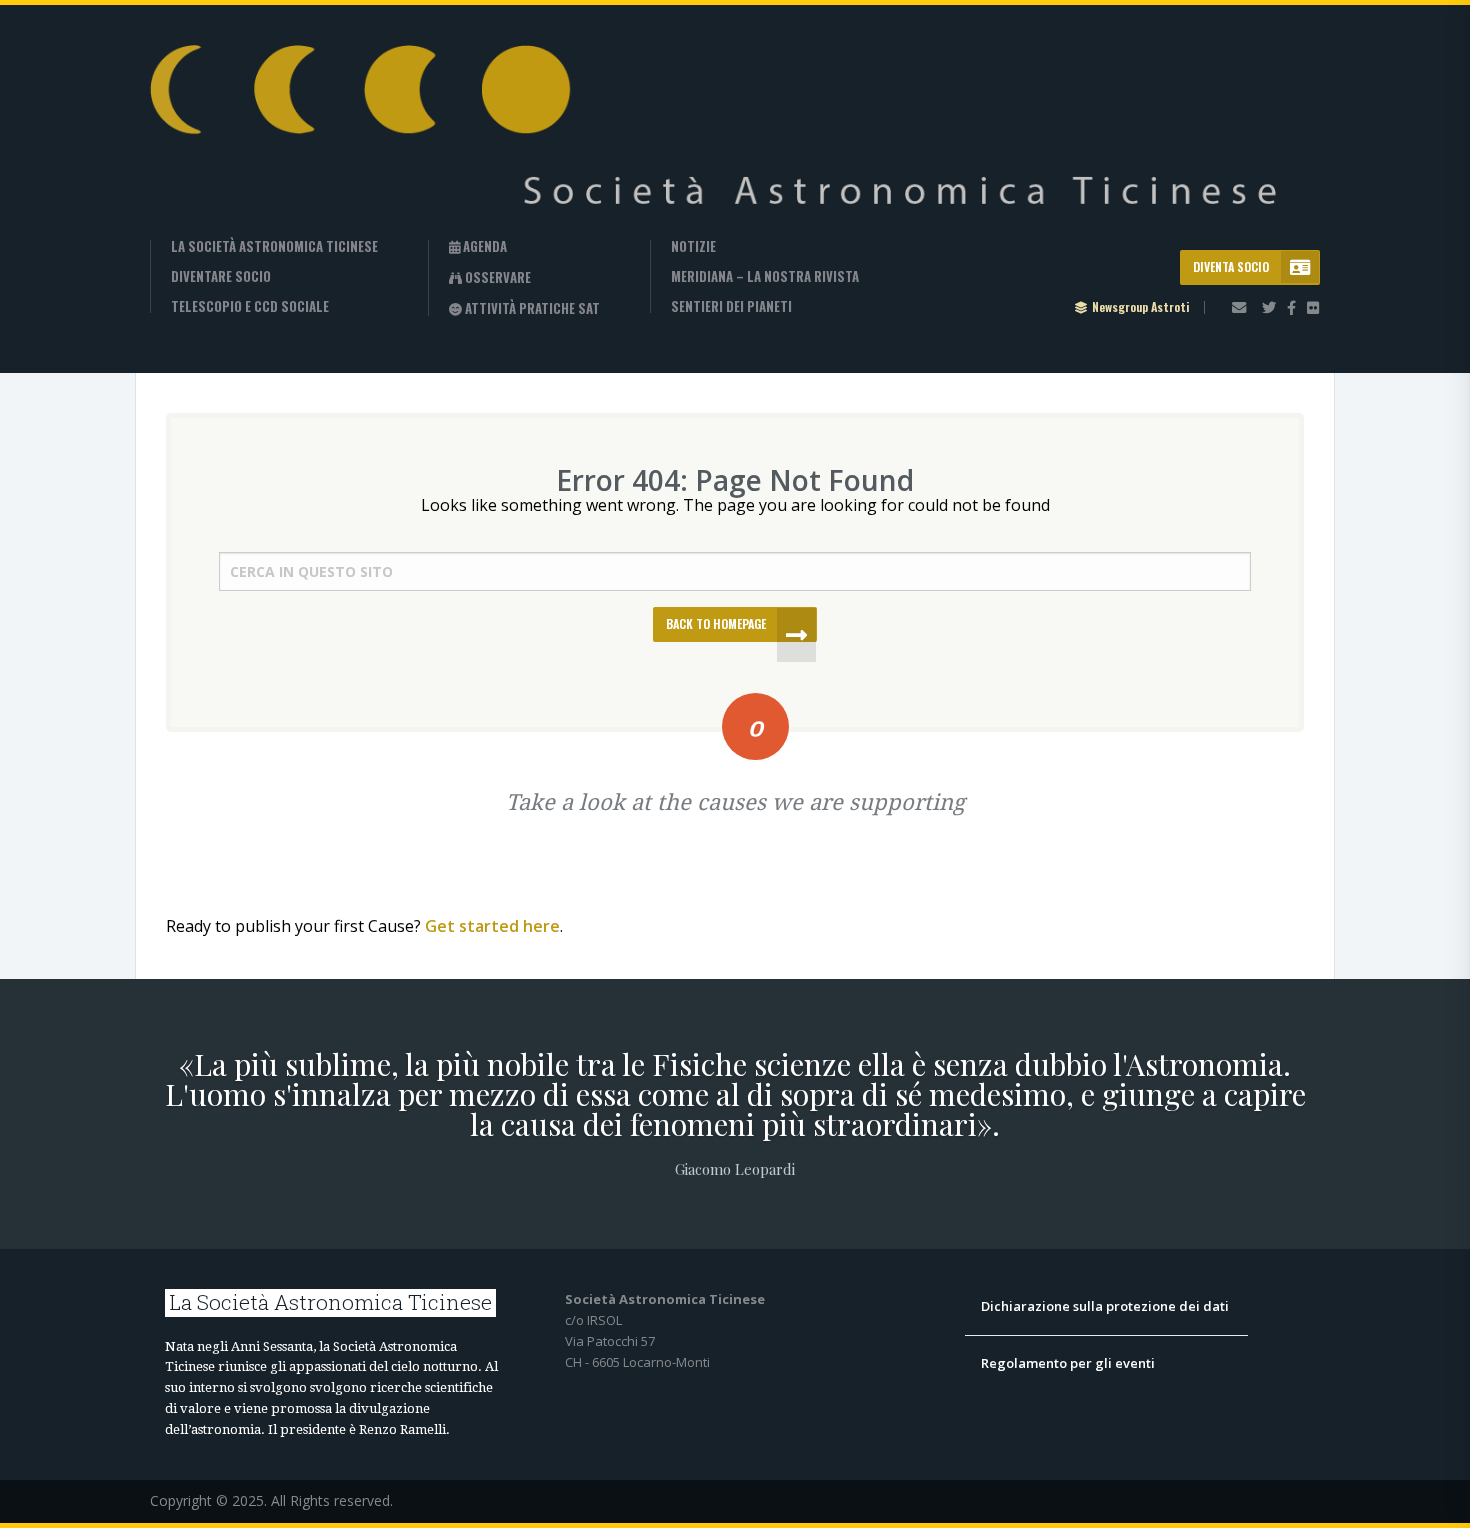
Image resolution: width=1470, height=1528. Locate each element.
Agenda (483, 247)
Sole (493, 366)
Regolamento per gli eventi (1068, 1363)
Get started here (492, 926)
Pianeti (501, 337)
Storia (222, 246)
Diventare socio (221, 276)
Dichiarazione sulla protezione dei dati (1106, 1306)
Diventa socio (1231, 266)
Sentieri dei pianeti (731, 306)
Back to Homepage (716, 623)
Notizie (693, 246)
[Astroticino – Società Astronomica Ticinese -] (729, 142)
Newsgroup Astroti (1140, 307)
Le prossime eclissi (541, 277)
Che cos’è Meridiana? (766, 276)
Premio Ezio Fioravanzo (273, 333)
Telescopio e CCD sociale (250, 306)
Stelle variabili (529, 308)
